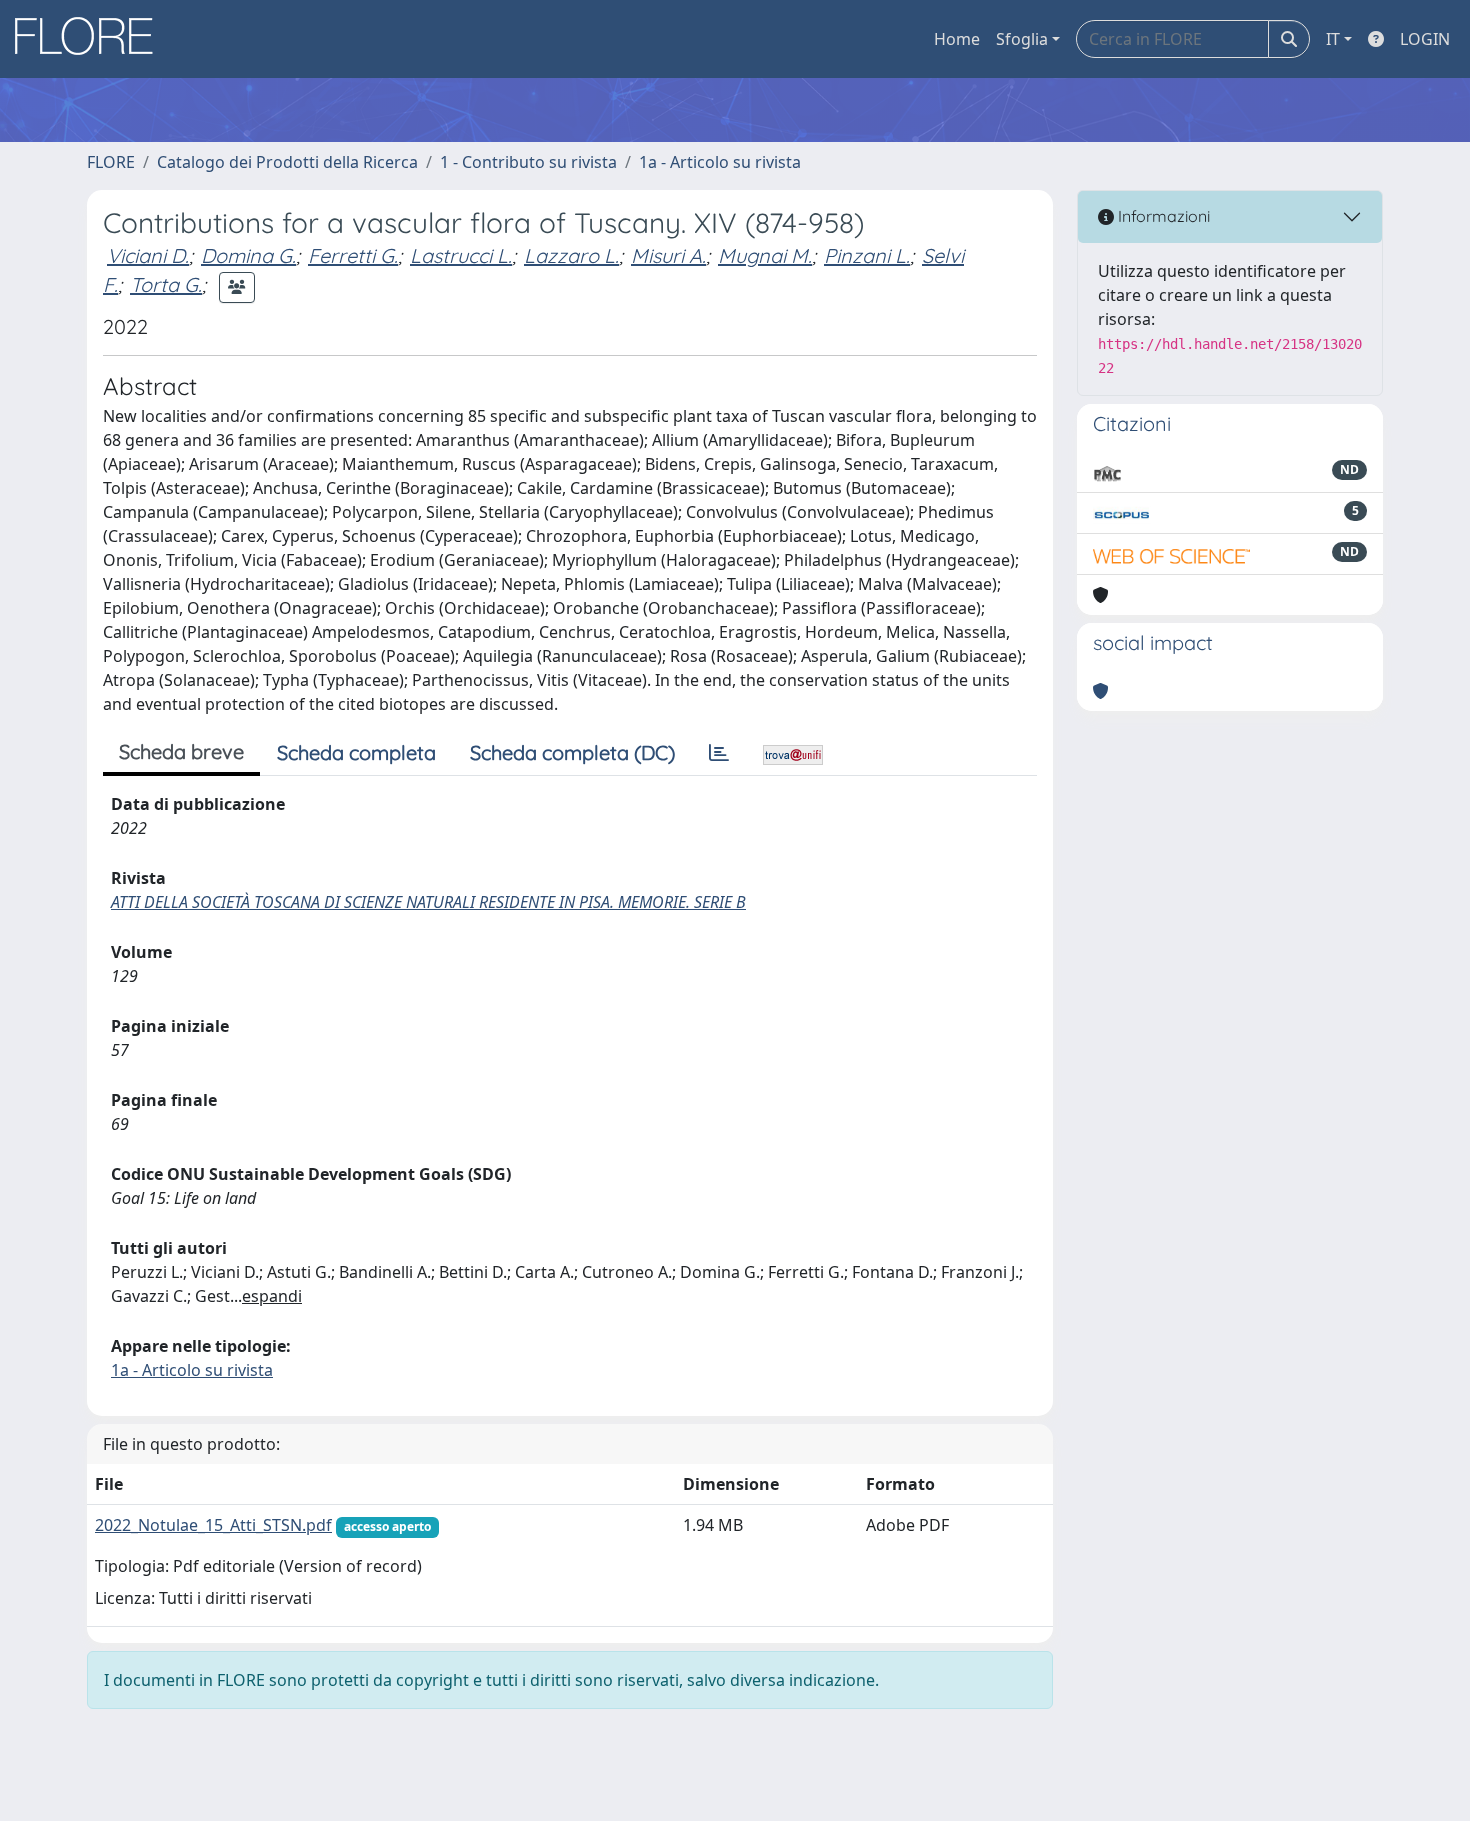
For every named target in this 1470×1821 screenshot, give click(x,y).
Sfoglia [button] (1022, 39)
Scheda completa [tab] (356, 752)
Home (957, 39)
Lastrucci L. (461, 255)
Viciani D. (148, 255)
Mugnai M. (765, 255)
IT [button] (1333, 39)
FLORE (111, 162)
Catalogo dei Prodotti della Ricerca (287, 162)
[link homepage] (91, 39)
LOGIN (1425, 39)
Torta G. (166, 284)
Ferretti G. (353, 255)
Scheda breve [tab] (181, 751)
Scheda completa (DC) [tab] (572, 752)
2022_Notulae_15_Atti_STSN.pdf (213, 1525)
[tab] (719, 753)
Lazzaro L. (571, 255)
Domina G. (248, 255)
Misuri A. (668, 255)
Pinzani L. (867, 255)
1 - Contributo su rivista (528, 162)
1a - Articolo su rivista (720, 162)
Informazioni (1162, 216)
